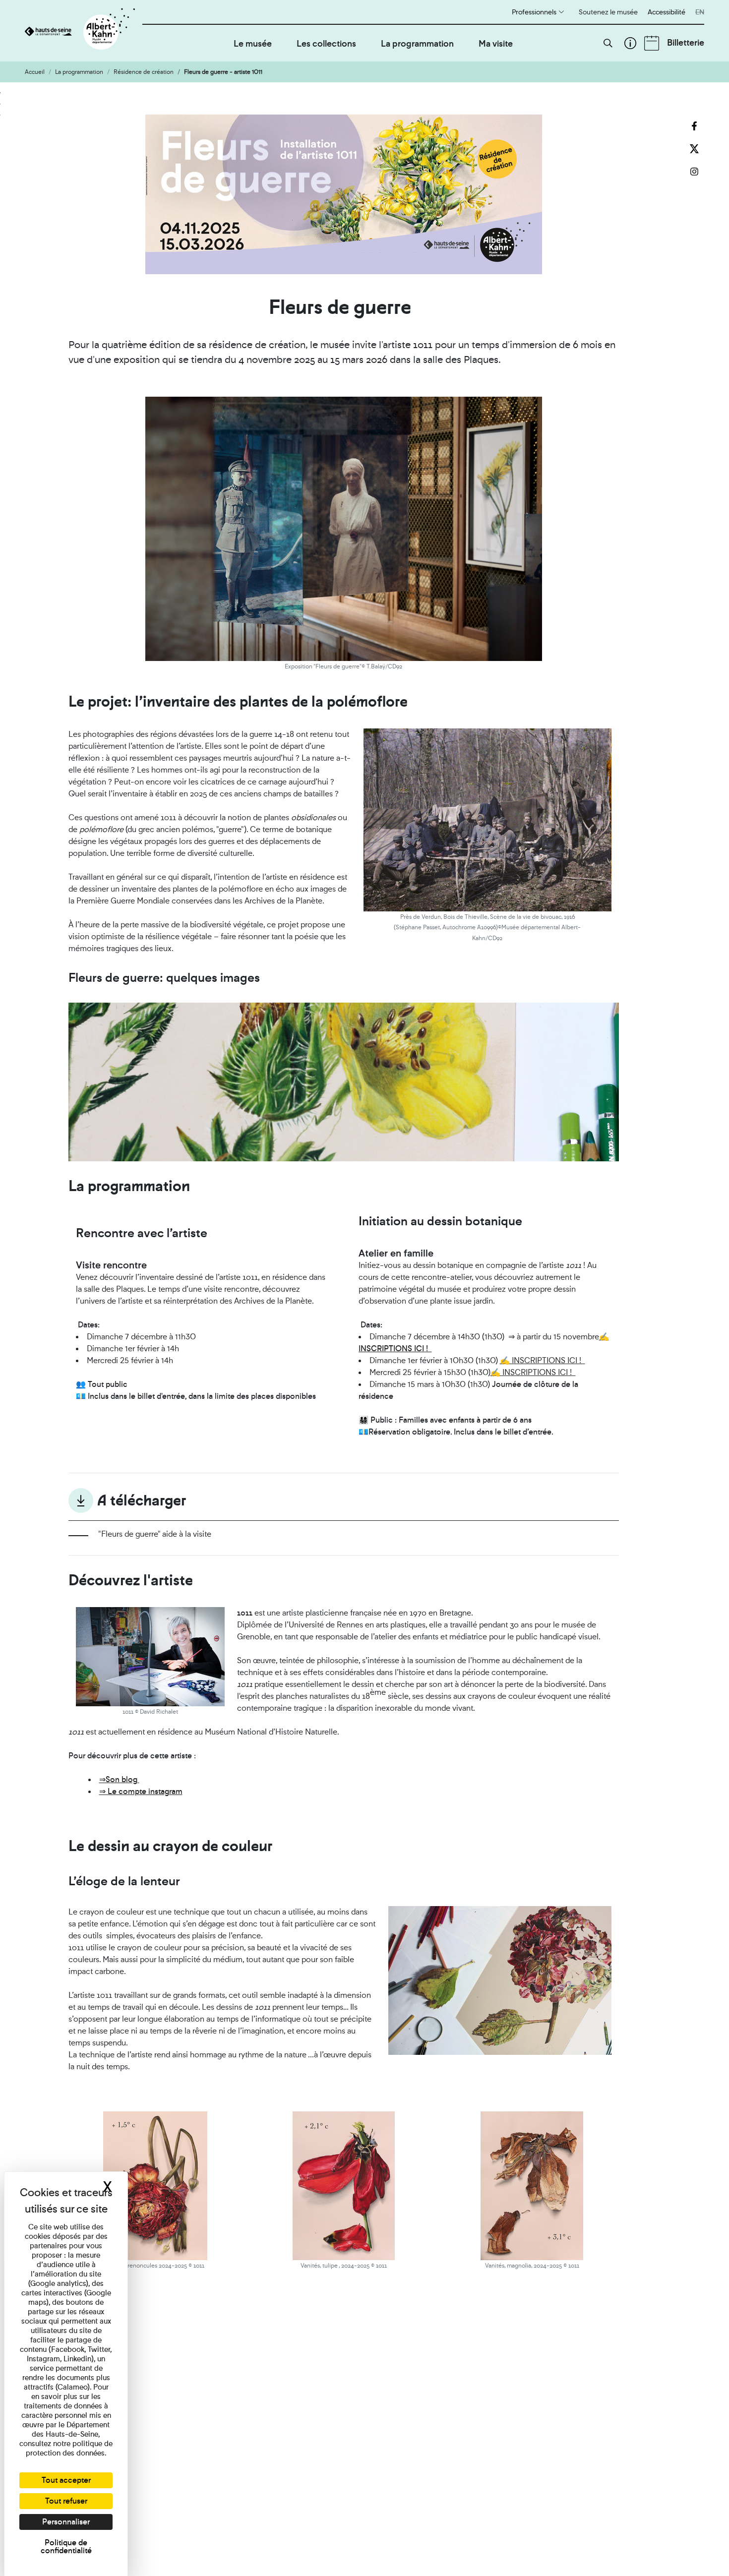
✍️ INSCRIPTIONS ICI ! (543, 1360)
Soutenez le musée (608, 12)
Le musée (253, 43)
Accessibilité (667, 12)
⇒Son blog (119, 1779)
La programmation (417, 43)
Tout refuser (66, 2501)
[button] (608, 43)
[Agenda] (652, 43)
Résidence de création (144, 72)
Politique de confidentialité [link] (66, 2546)
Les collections (326, 43)
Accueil (35, 72)
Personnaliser (66, 2522)
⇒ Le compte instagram (141, 1791)
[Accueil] (84, 31)
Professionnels (534, 12)
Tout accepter (66, 2480)
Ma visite (496, 43)
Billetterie (686, 42)
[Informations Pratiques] (630, 43)
